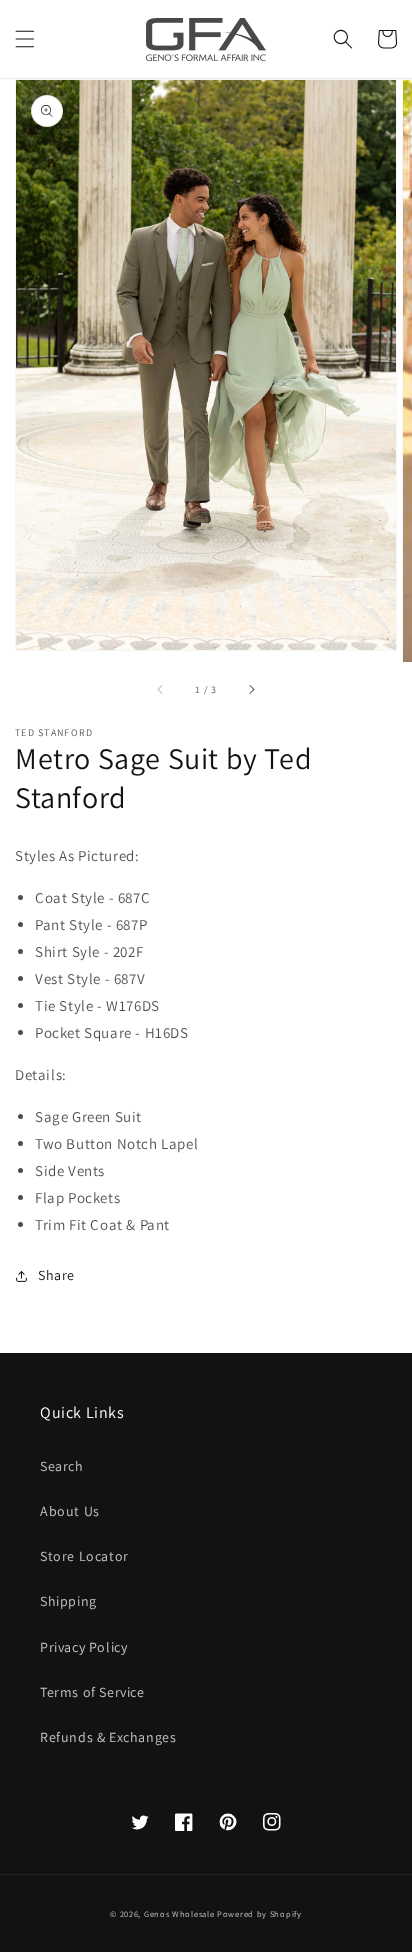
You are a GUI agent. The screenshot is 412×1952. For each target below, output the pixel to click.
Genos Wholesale (179, 1913)
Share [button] (56, 1275)
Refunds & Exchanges (108, 1737)
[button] (25, 39)
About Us (70, 1511)
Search (62, 1466)
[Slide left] (161, 690)
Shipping (68, 1601)
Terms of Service (92, 1692)
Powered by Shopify (259, 1913)
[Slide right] (251, 690)
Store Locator (84, 1556)
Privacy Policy (83, 1647)
